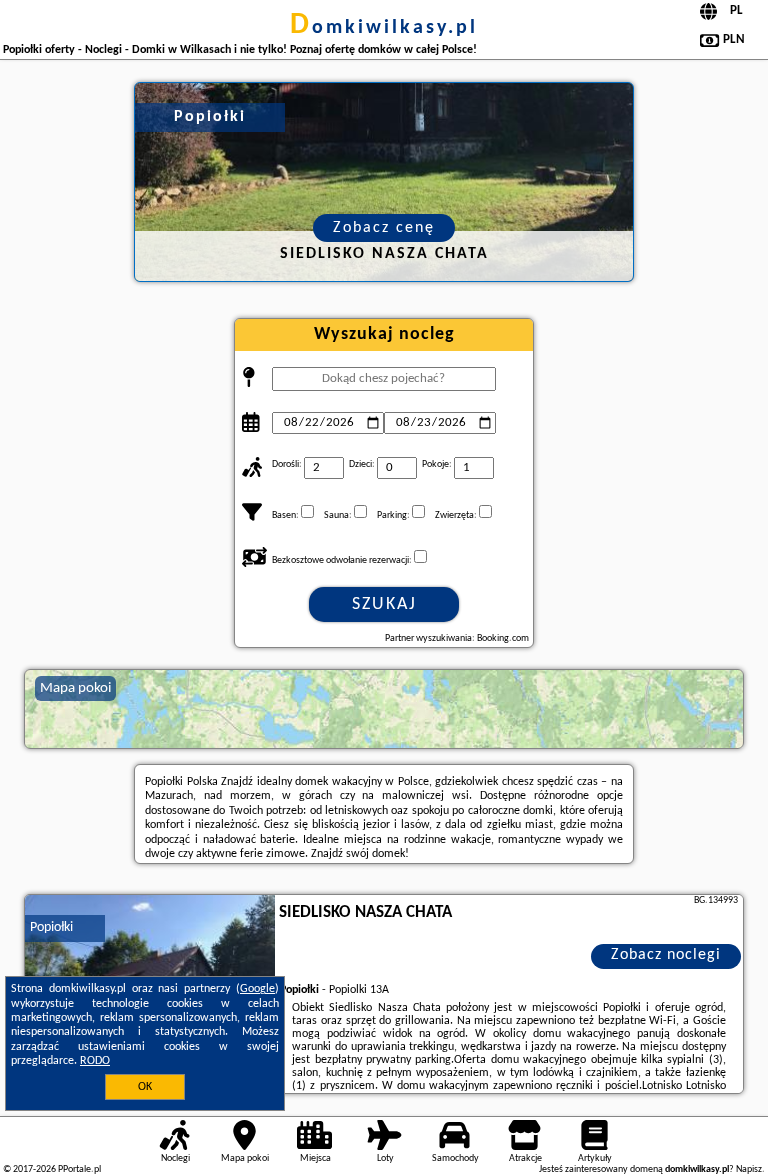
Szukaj (384, 604)
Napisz (749, 1169)
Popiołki (51, 927)
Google (257, 989)
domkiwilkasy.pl (384, 28)
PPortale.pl (79, 1169)
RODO (95, 1061)
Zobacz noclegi (666, 955)
